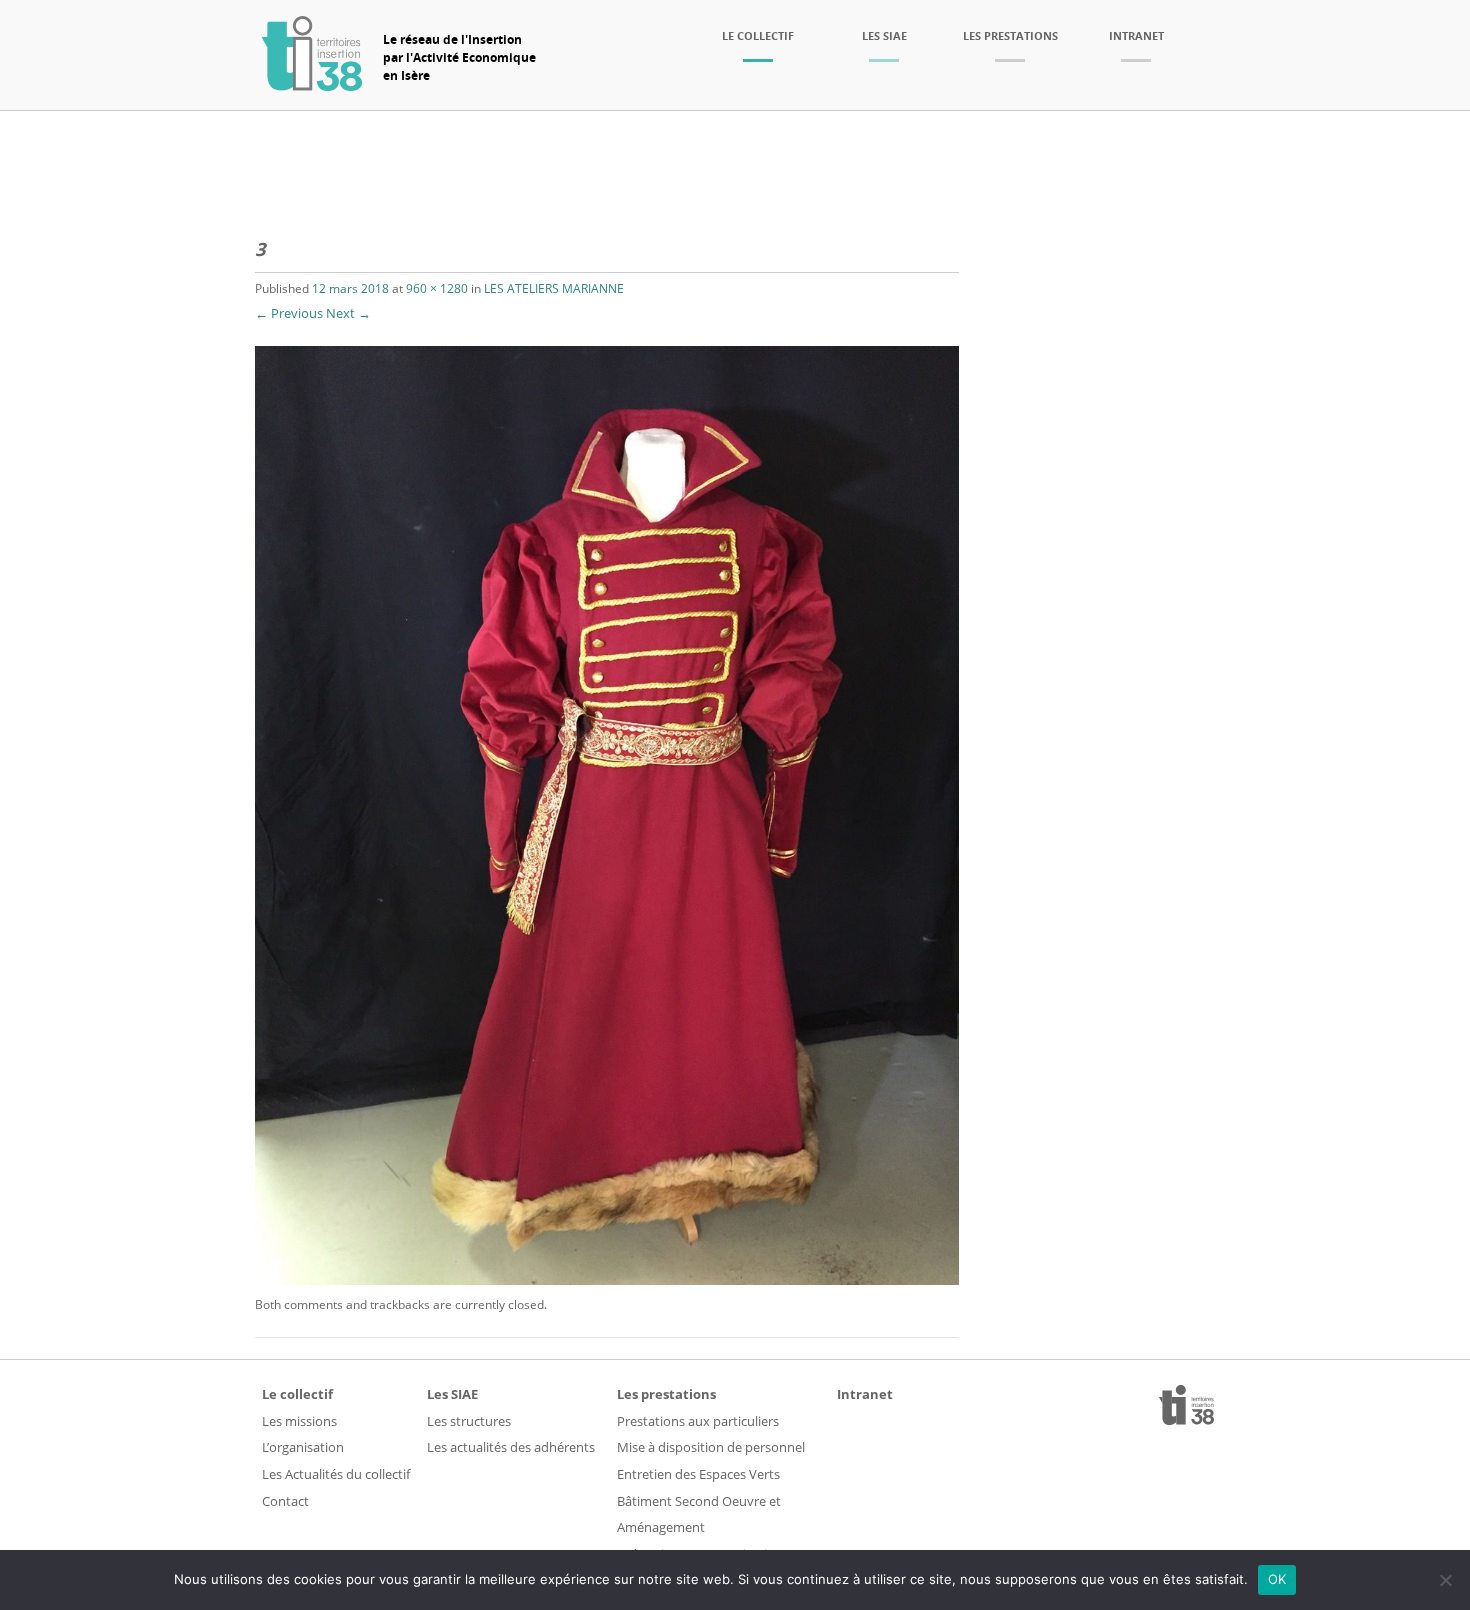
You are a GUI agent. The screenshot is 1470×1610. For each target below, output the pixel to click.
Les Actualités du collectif (336, 1474)
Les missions (299, 1421)
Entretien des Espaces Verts (698, 1474)
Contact (285, 1501)
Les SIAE (884, 35)
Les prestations (1010, 35)
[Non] (1445, 1580)
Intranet (1136, 35)
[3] (607, 1279)
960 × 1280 (437, 288)
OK (1277, 1579)
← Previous (289, 313)
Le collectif (758, 35)
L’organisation (303, 1447)
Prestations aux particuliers (698, 1421)
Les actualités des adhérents (511, 1447)
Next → (348, 313)
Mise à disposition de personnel (711, 1447)
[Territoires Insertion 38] (312, 85)
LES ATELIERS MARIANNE (554, 288)
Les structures (469, 1421)
